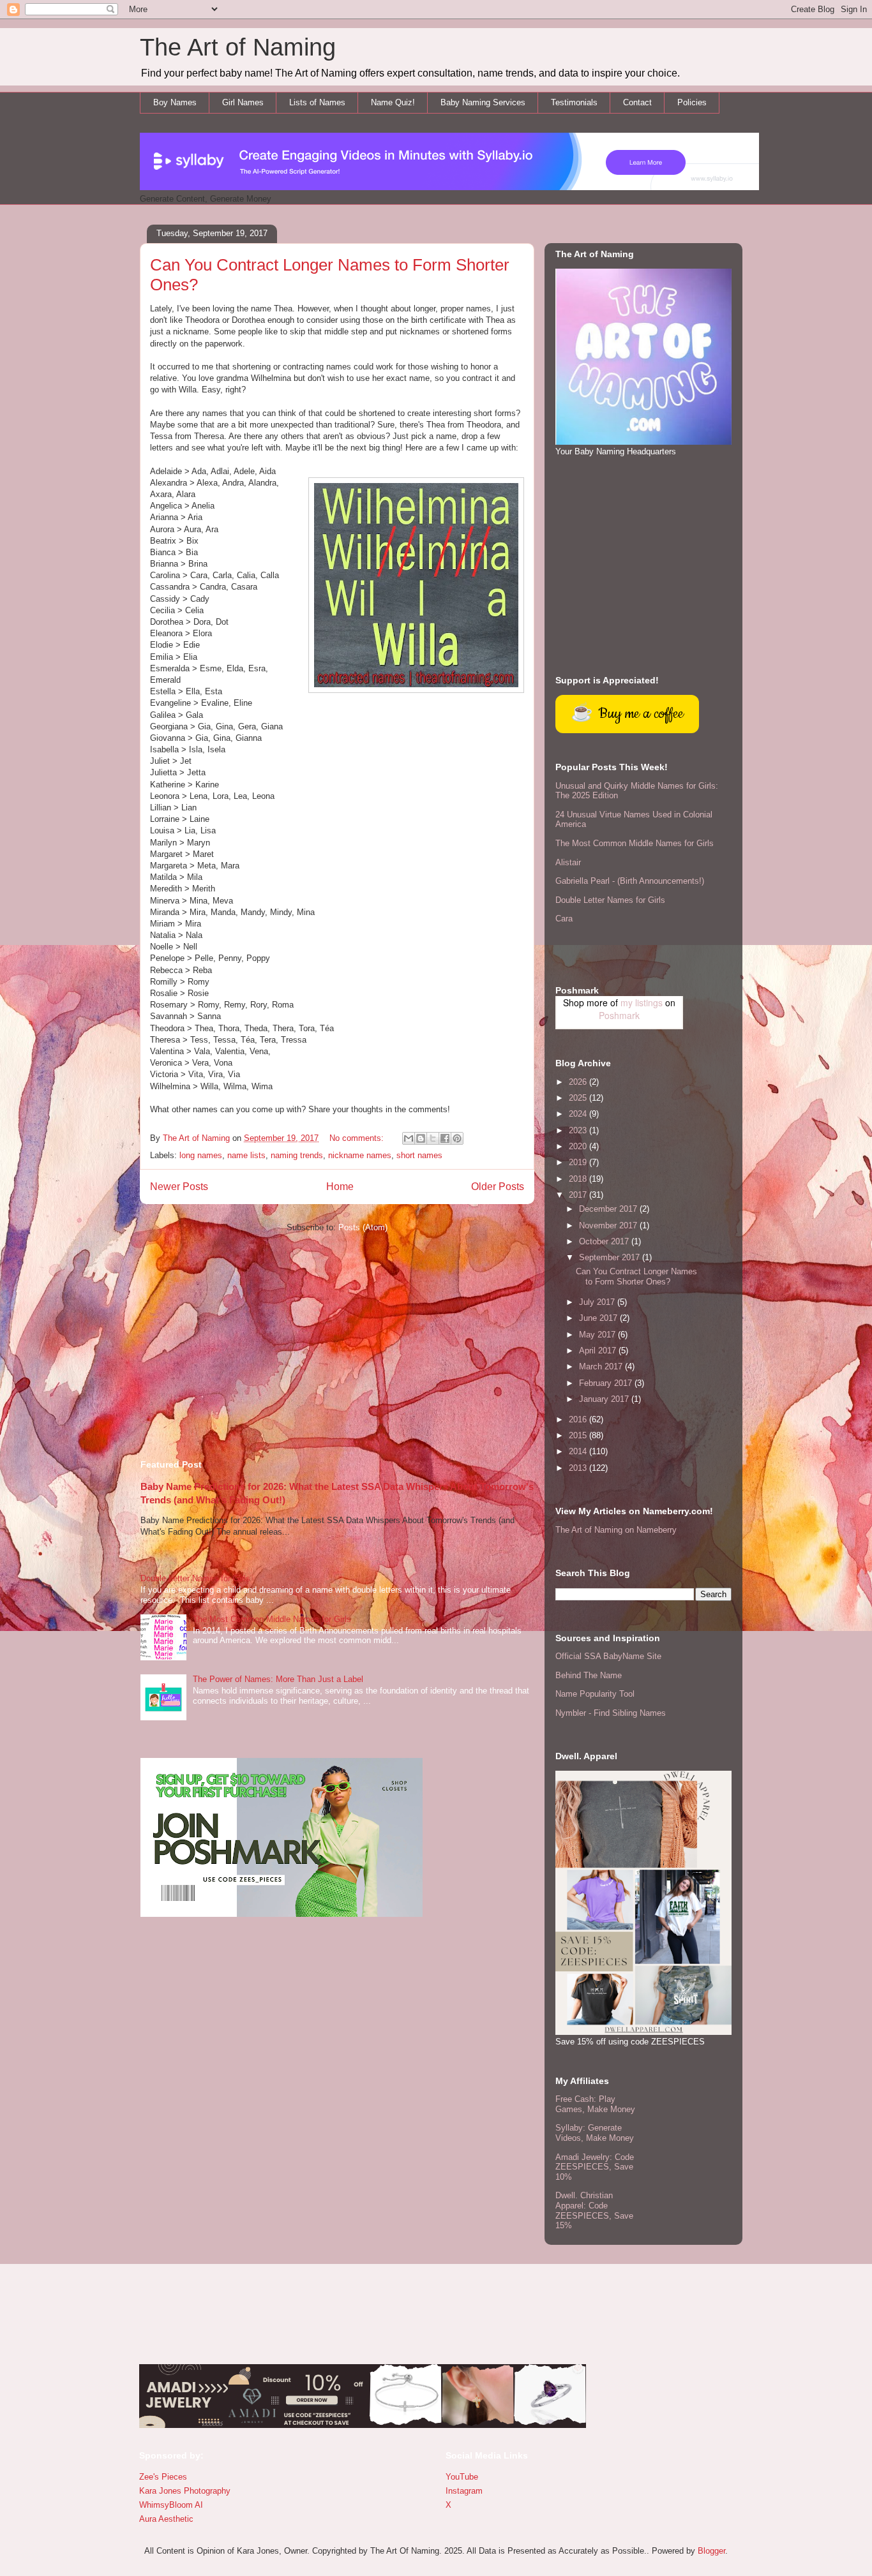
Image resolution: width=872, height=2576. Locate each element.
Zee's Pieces (163, 2477)
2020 (579, 1146)
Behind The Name (589, 1675)
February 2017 (607, 1383)
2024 (579, 1114)
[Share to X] (433, 1138)
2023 (579, 1130)
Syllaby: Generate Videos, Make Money (595, 2133)
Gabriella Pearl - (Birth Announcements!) (630, 881)
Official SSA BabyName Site (608, 1656)
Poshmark (619, 1015)
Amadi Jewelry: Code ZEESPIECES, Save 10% (595, 2167)
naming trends (297, 1155)
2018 (579, 1179)
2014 (579, 1451)
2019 (579, 1162)
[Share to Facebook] (445, 1138)
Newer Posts (179, 1187)
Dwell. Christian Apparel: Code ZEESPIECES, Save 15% (594, 2210)
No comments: (358, 1138)
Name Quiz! (393, 102)
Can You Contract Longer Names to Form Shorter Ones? (636, 1277)
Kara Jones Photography (185, 2491)
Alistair (568, 862)
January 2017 (605, 1399)
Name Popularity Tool (595, 1694)
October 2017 (605, 1241)
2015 (579, 1435)
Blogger (711, 2551)
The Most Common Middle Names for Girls (272, 1619)
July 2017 (598, 1302)
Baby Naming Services (483, 102)
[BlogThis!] (421, 1138)
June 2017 (599, 1318)
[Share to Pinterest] (457, 1138)
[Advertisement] (337, 1341)
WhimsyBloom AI (171, 2505)
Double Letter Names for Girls (195, 1578)
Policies (692, 102)
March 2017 (602, 1366)
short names (419, 1155)
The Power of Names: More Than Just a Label (278, 1679)
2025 (579, 1098)
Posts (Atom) (363, 1227)
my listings (642, 1002)
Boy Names (175, 102)
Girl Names (243, 102)
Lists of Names (317, 102)
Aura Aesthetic (166, 2519)
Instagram (464, 2491)
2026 (579, 1082)
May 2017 (598, 1335)
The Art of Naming (238, 47)
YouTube (462, 2477)
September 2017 (611, 1257)
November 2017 (609, 1225)
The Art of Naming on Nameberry (616, 1530)
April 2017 (599, 1351)
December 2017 (609, 1209)
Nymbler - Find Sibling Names (611, 1713)
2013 (579, 1468)
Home (340, 1187)
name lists (246, 1155)
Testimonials (574, 102)
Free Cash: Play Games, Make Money (595, 2104)
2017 (579, 1195)
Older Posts (498, 1187)
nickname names (360, 1155)
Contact (637, 102)
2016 (579, 1419)
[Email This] (409, 1138)
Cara (564, 919)
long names (201, 1155)
